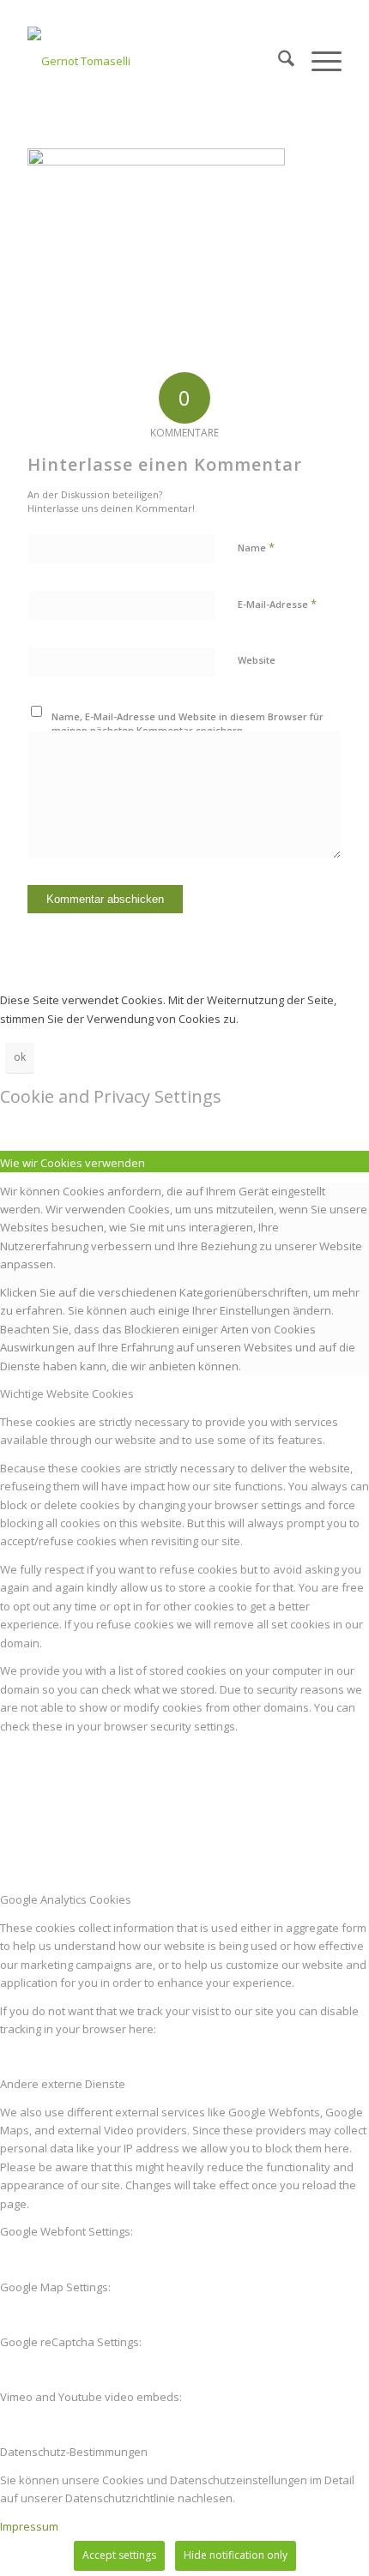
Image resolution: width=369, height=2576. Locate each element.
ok (20, 1057)
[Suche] (278, 61)
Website (257, 660)
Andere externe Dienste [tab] (63, 2084)
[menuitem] (278, 61)
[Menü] (318, 61)
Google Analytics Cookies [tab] (66, 1899)
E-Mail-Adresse (277, 604)
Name (256, 547)
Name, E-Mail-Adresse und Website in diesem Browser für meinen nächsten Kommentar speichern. (188, 724)
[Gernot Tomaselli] (153, 61)
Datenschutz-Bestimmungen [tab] (74, 2452)
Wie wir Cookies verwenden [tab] (73, 1163)
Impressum (29, 2526)
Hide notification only (236, 2555)
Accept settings (119, 2555)
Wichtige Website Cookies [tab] (67, 1393)
